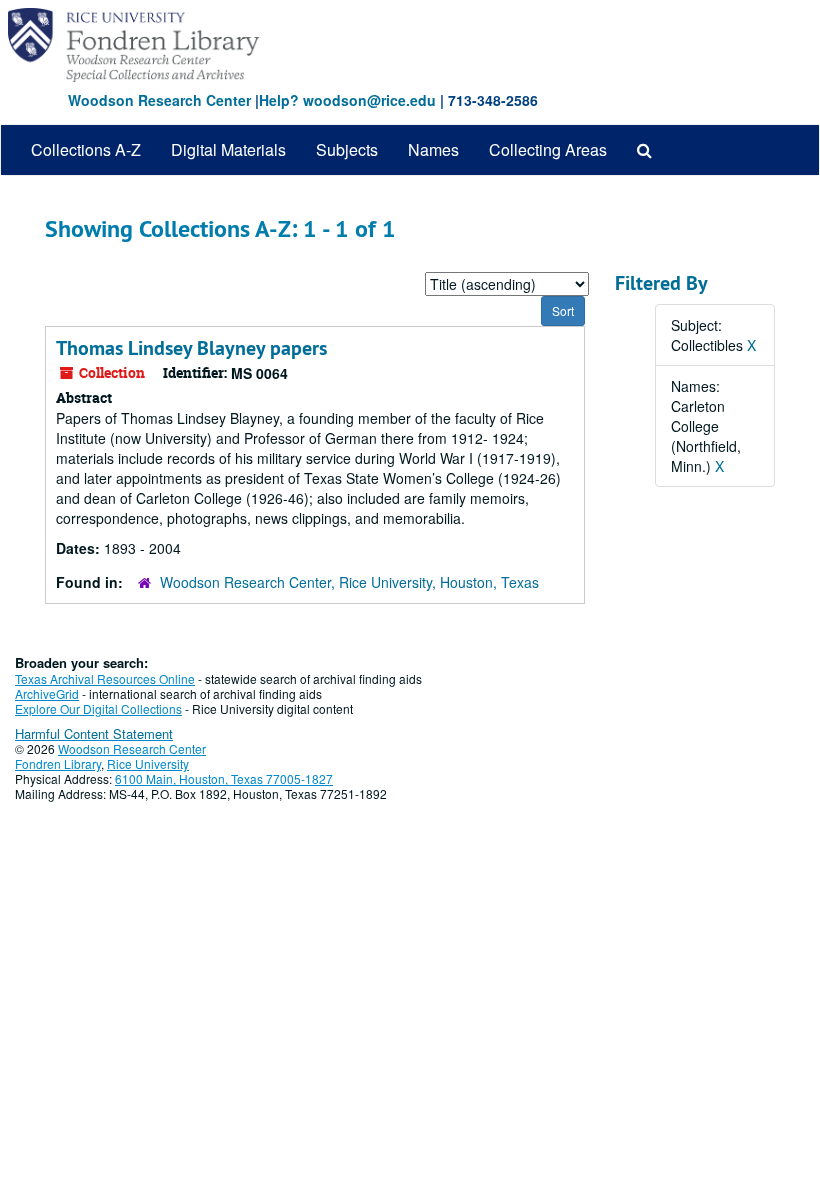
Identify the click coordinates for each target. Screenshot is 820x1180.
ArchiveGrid (47, 693)
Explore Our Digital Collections (98, 708)
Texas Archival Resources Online (105, 678)
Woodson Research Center (159, 100)
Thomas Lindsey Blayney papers (191, 348)
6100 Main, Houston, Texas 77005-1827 (224, 778)
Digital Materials (228, 149)
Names (433, 149)
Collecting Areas (548, 149)
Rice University (148, 763)
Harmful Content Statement (94, 733)
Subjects (347, 149)
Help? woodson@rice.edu (347, 100)
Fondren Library (58, 763)
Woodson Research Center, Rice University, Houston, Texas (349, 582)
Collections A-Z (86, 149)
